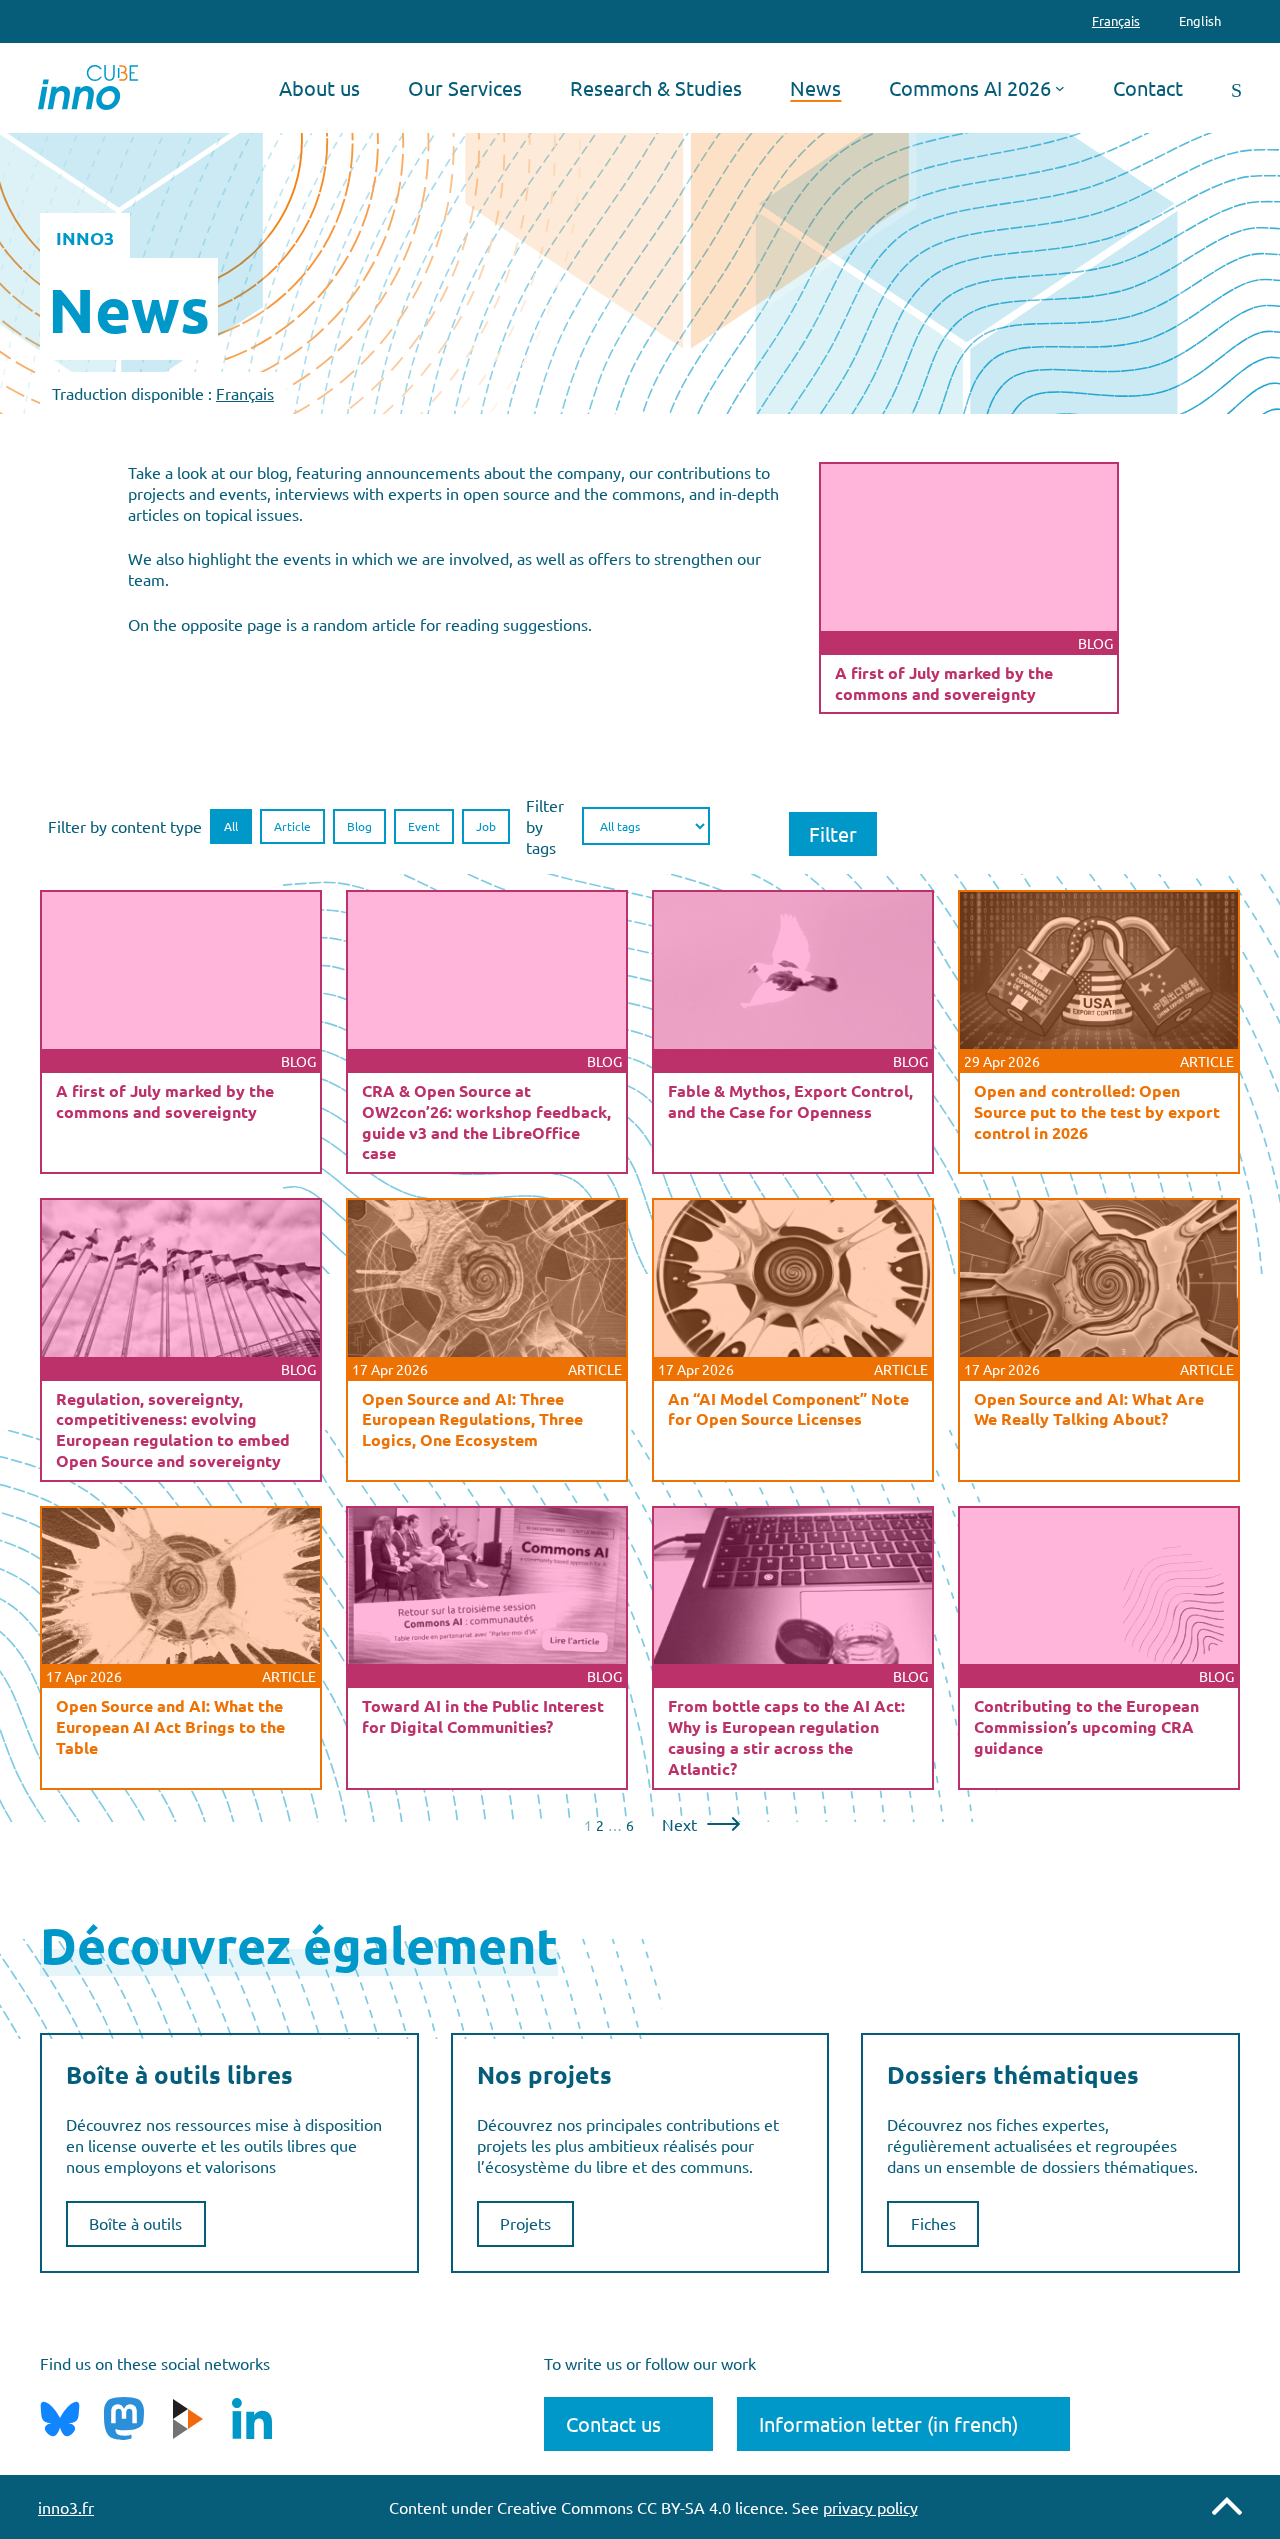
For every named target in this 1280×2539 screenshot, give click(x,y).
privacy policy (870, 2507)
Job (486, 826)
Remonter (1227, 2506)
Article (292, 826)
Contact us (613, 2423)
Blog (359, 826)
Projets (525, 2223)
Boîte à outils (135, 2223)
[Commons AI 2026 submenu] (1060, 88)
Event (424, 826)
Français (245, 393)
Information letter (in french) (888, 2423)
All (231, 826)
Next (679, 1824)
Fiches (933, 2223)
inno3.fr (66, 2507)
